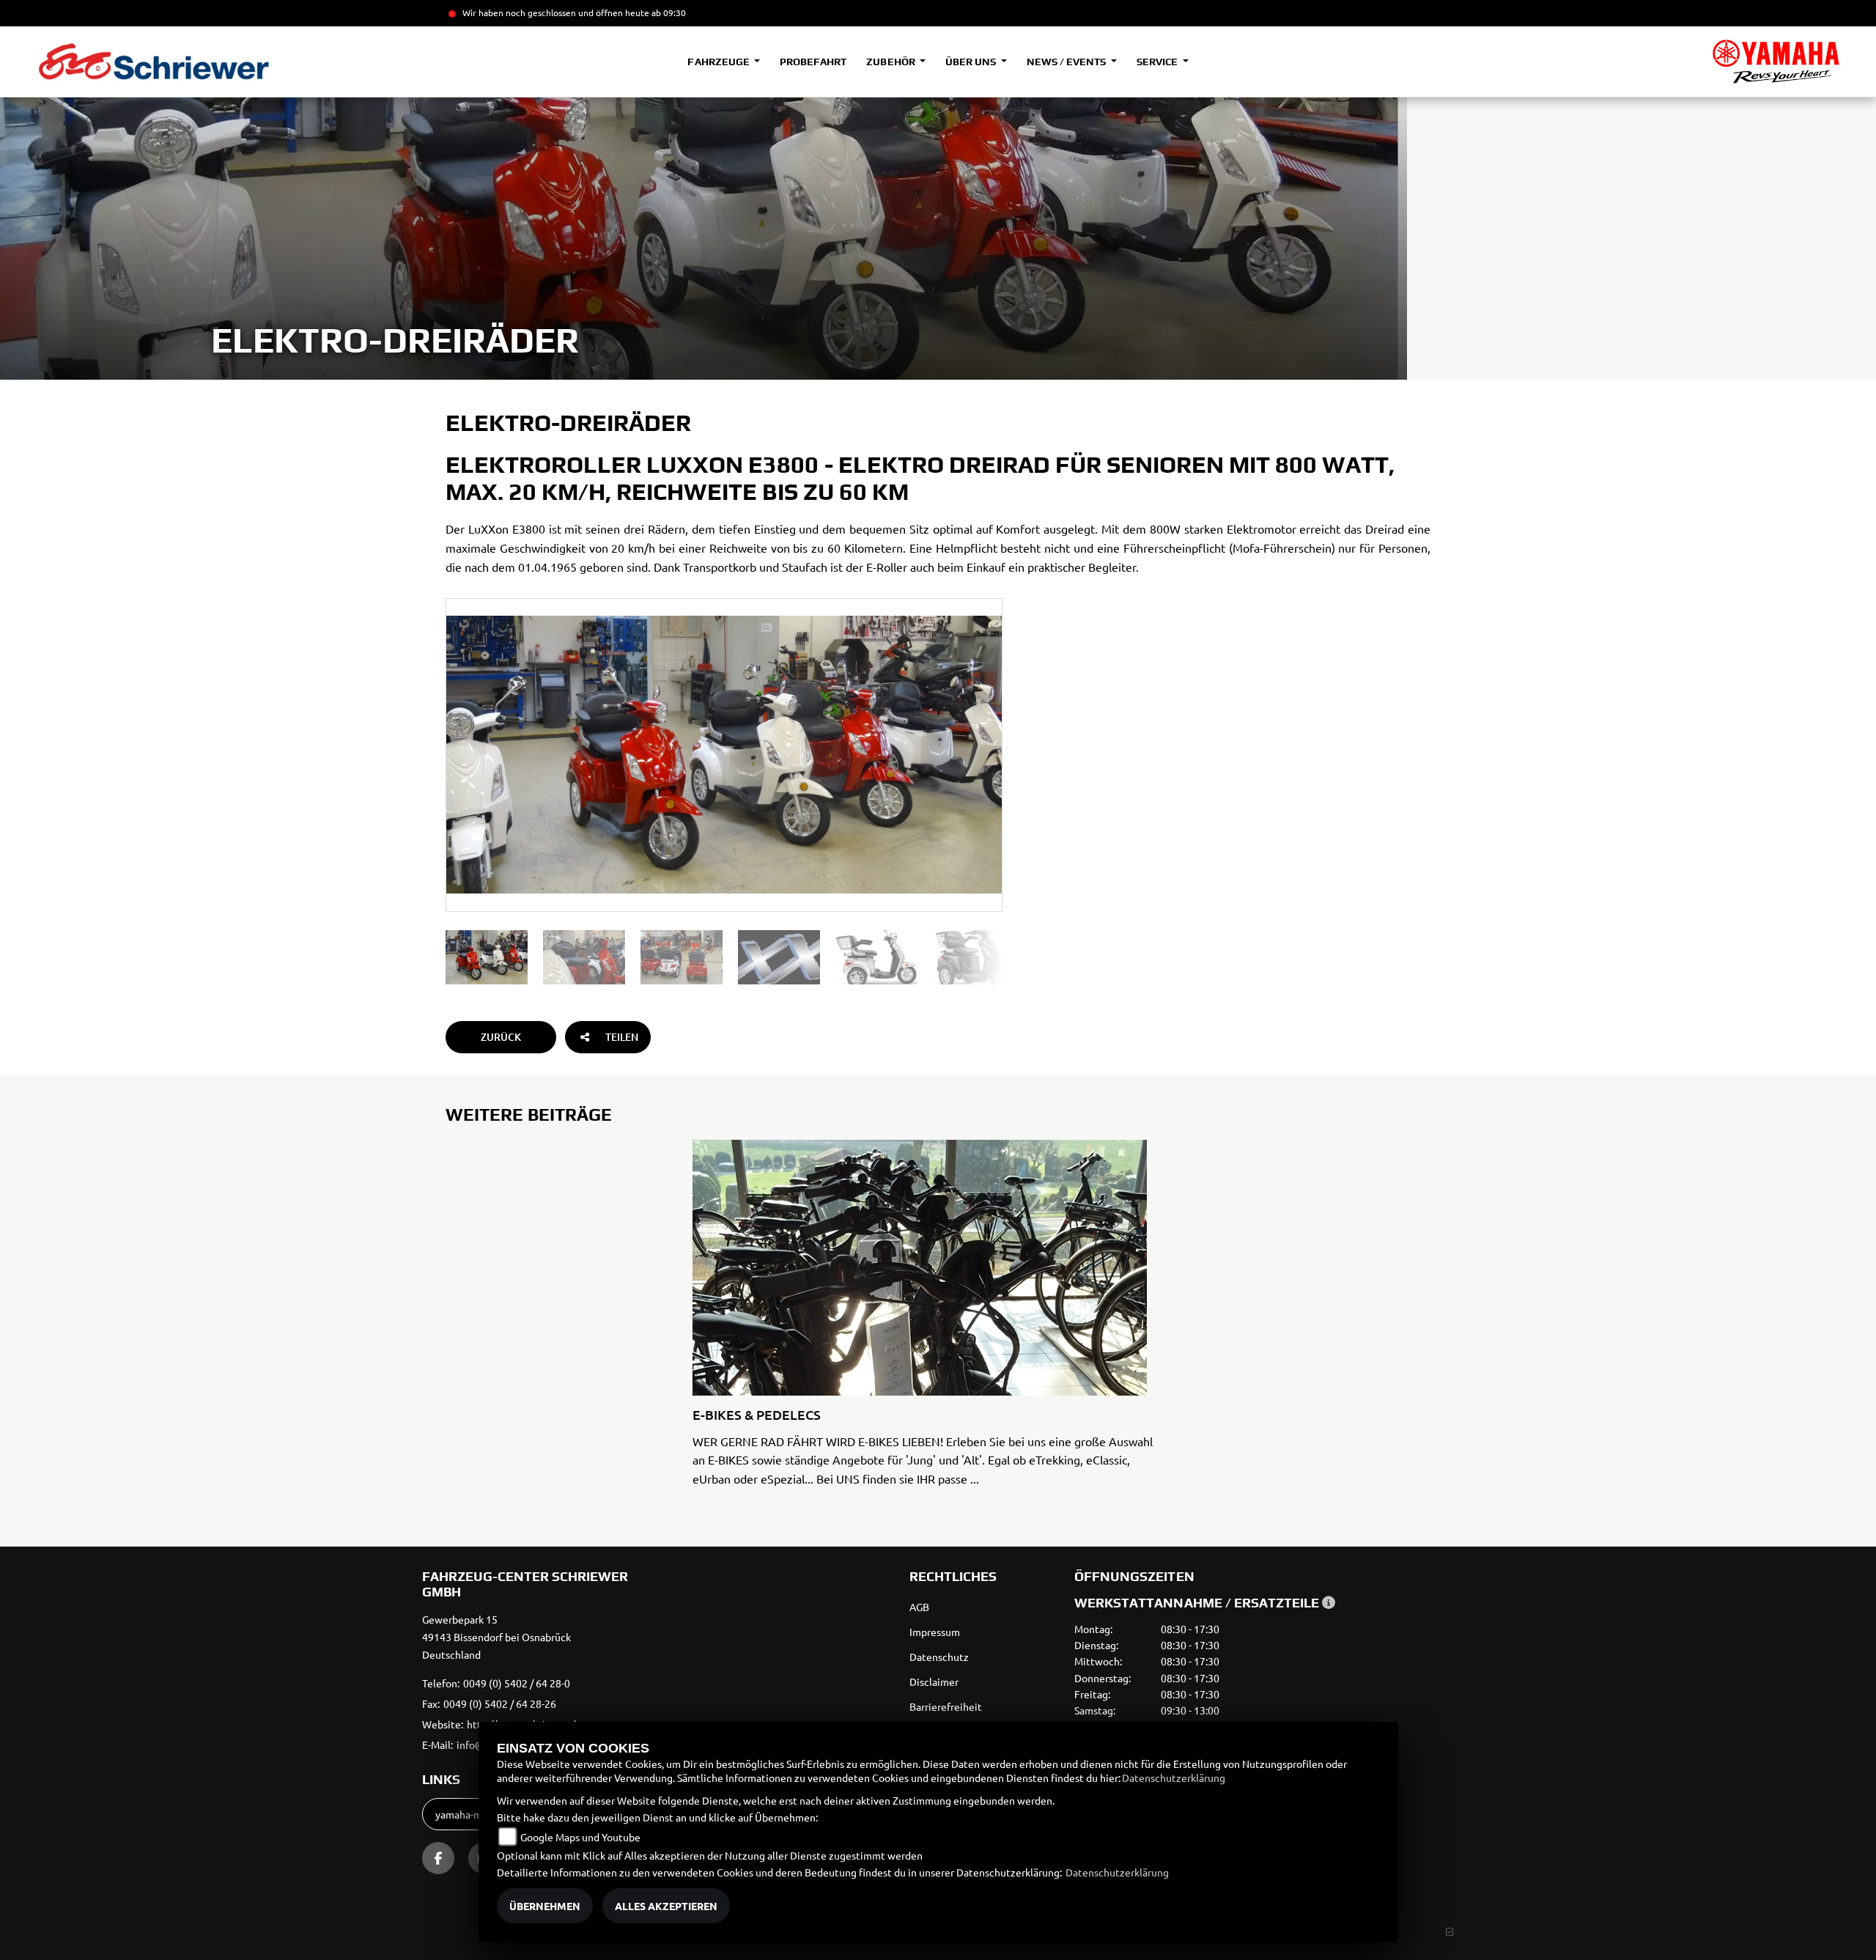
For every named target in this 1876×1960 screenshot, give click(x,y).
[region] (724, 957)
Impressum (935, 1632)
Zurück (501, 1037)
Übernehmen (545, 1906)
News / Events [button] (1067, 62)
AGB (919, 1607)
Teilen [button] (622, 1037)
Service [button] (1158, 62)
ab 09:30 (668, 12)
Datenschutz (939, 1657)
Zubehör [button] (891, 62)
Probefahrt (813, 62)
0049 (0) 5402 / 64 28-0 (517, 1683)
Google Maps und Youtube (580, 1837)
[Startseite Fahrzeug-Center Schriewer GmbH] (1776, 62)
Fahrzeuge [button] (719, 62)
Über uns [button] (972, 62)
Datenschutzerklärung (1174, 1777)
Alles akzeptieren (666, 1906)
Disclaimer (934, 1681)
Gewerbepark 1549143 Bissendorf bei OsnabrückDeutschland (496, 1637)
